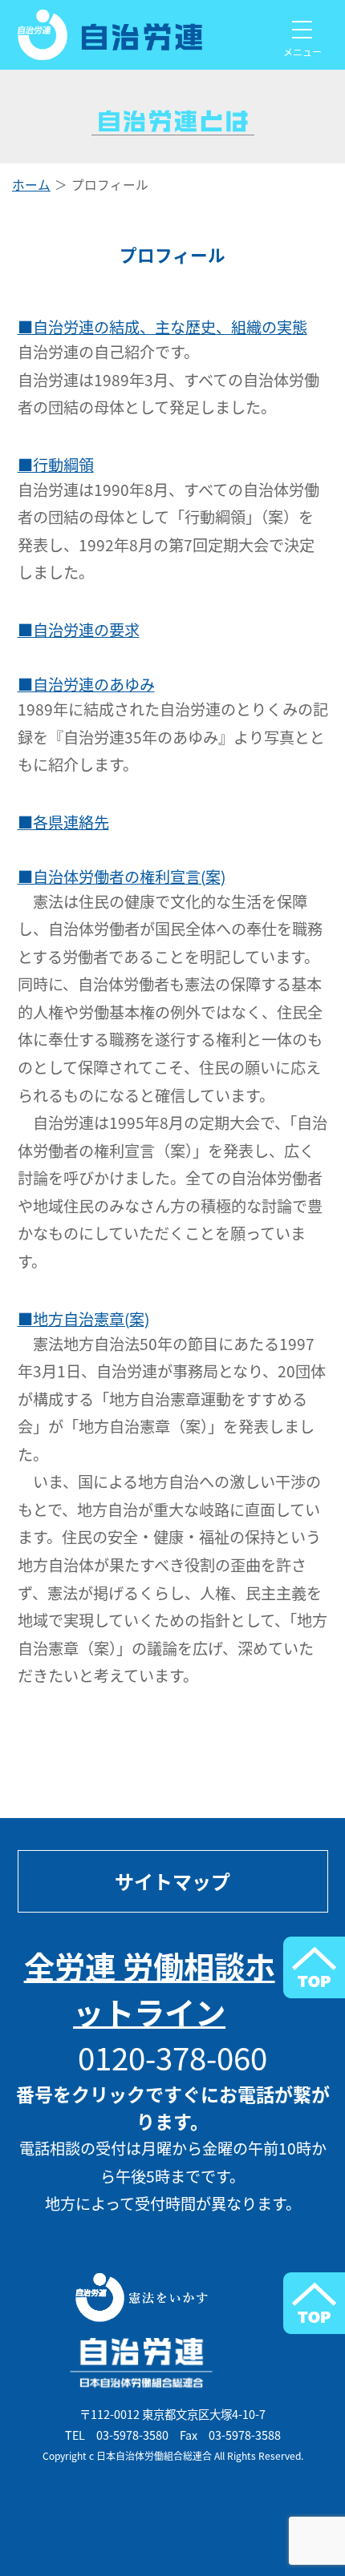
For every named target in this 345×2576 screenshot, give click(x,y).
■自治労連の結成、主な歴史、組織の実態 (162, 327)
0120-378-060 (172, 2057)
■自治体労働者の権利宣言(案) (122, 877)
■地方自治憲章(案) (83, 1319)
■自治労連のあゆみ (86, 684)
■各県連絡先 (63, 822)
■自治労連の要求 (79, 630)
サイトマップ (172, 1881)
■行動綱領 (56, 465)
